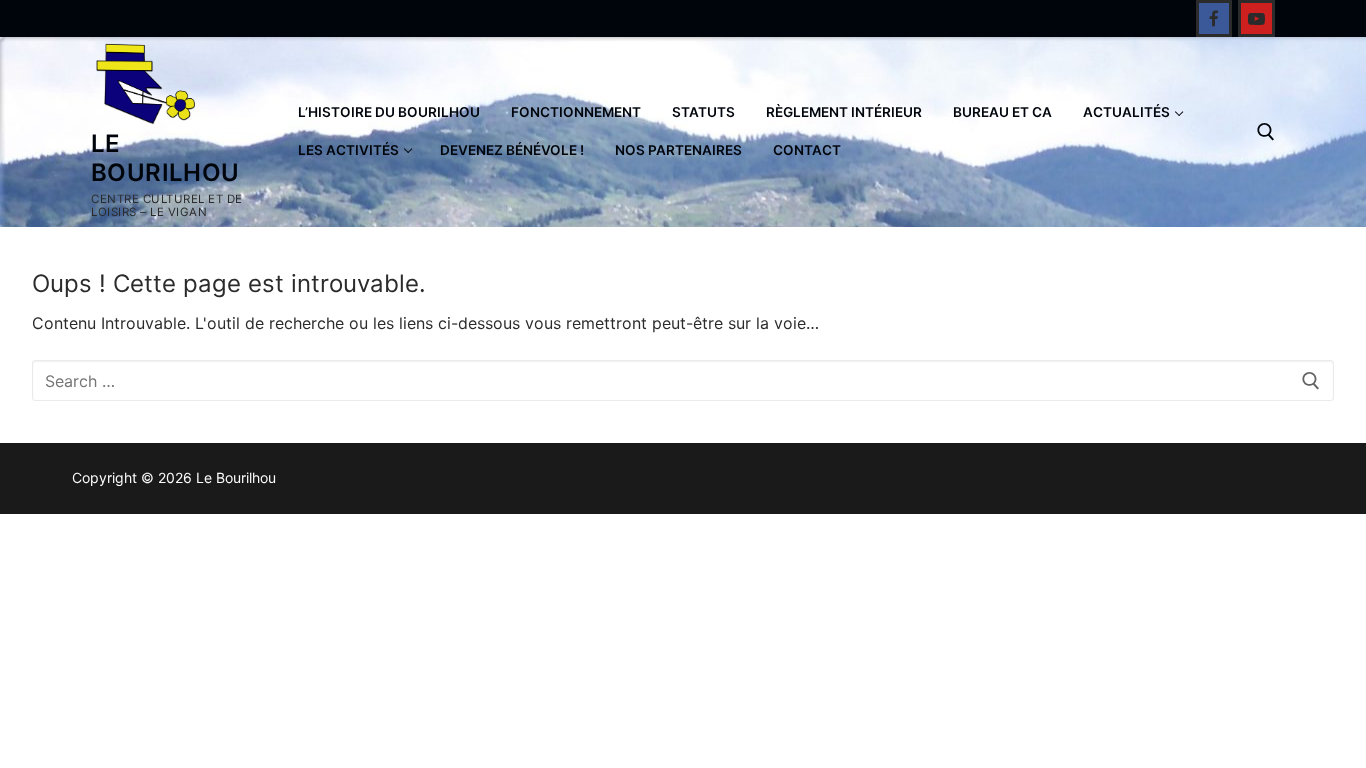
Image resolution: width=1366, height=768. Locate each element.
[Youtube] (1256, 18)
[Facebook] (1214, 18)
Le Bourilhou (165, 158)
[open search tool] (1266, 132)
